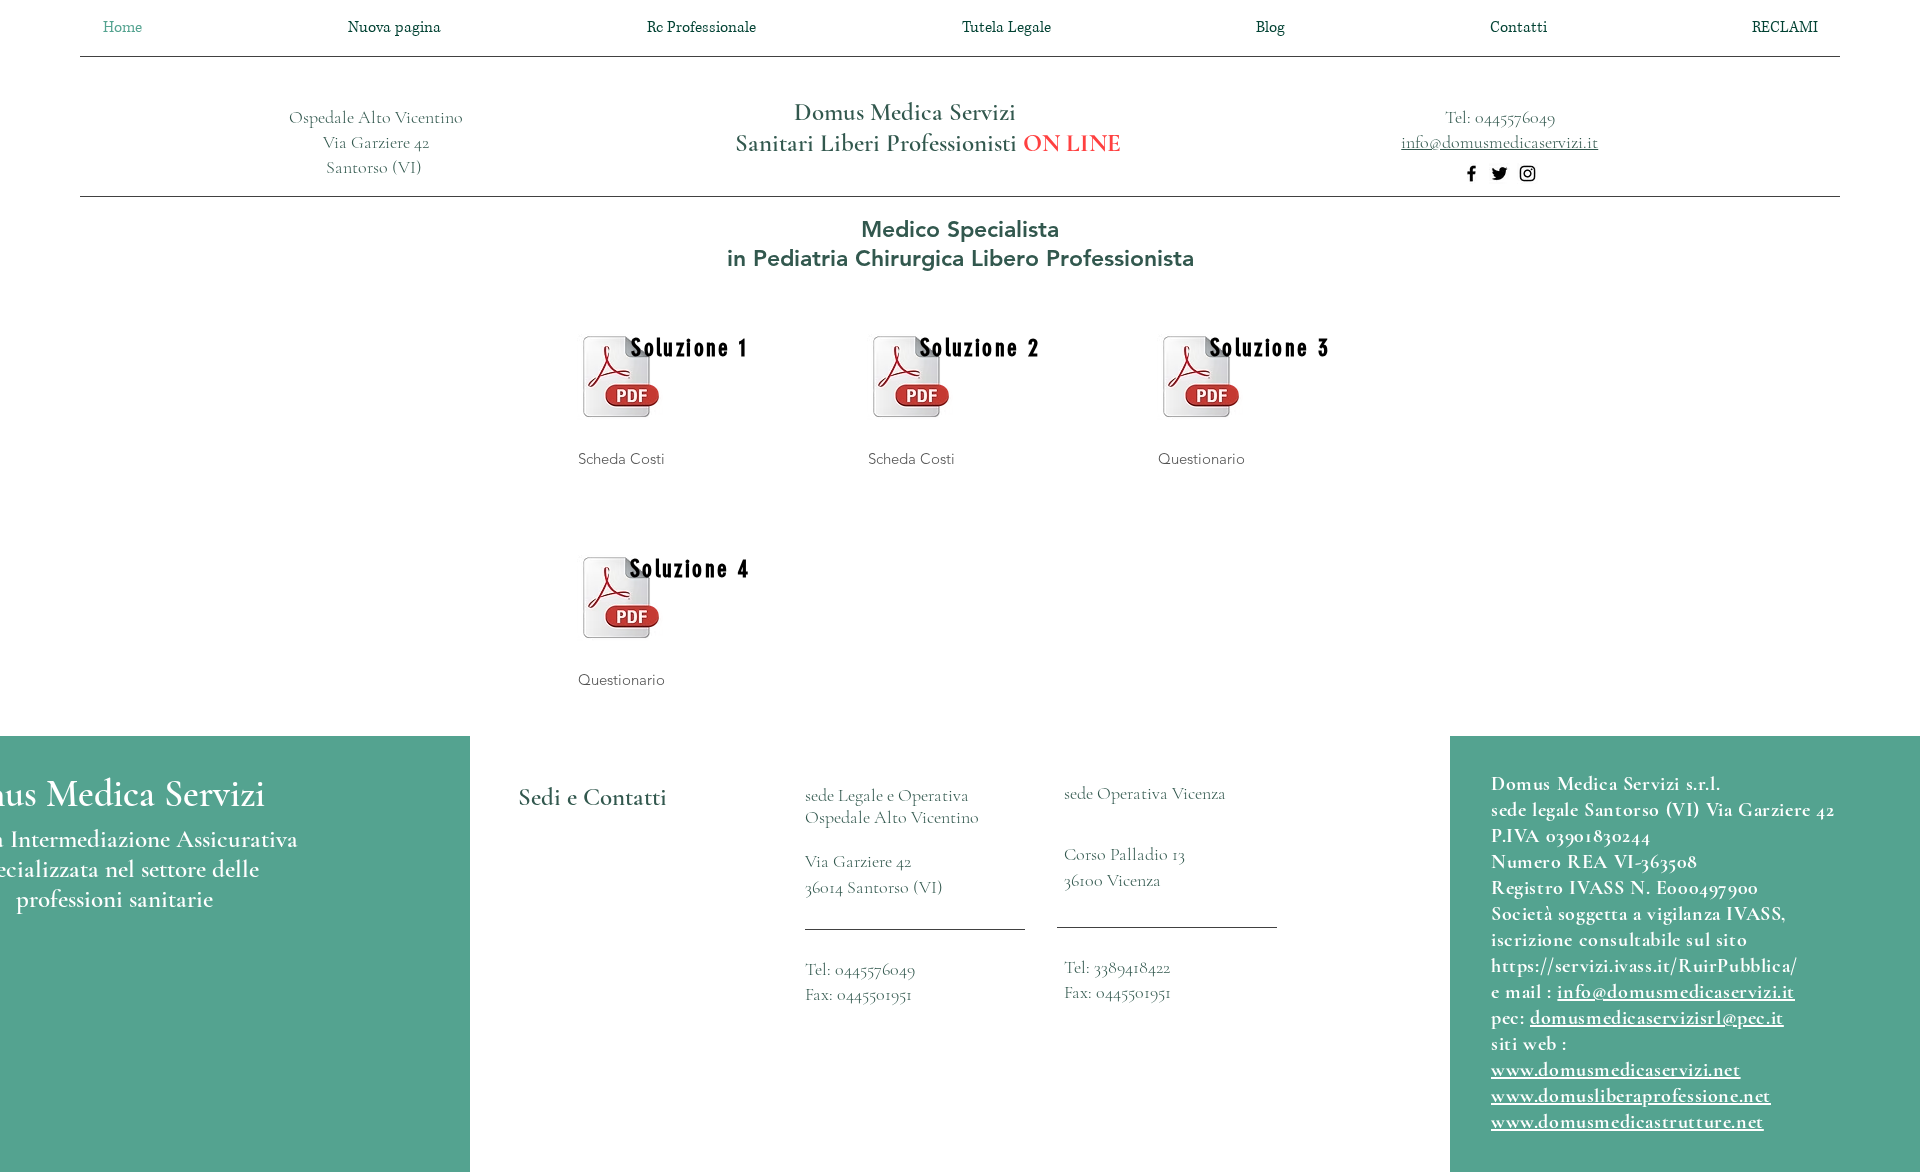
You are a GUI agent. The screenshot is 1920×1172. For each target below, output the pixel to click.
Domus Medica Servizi (905, 112)
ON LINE (1072, 143)
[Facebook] (1471, 173)
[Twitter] (1499, 173)
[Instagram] (1527, 173)
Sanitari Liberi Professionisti (879, 143)
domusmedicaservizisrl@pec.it (1657, 1018)
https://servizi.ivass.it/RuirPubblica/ (1644, 966)
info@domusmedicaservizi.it (1499, 142)
